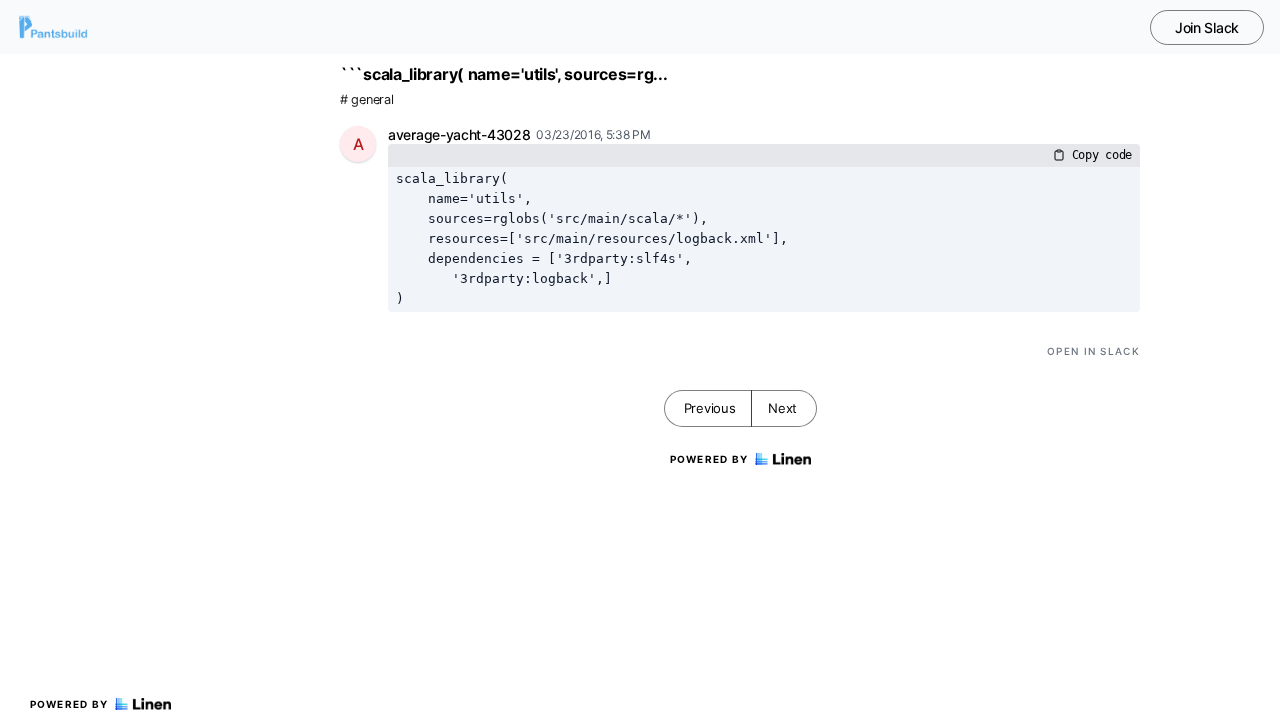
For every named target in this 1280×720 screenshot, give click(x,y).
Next (782, 408)
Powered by (69, 704)
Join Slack (1207, 27)
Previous (710, 408)
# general (366, 99)
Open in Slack (1093, 351)
